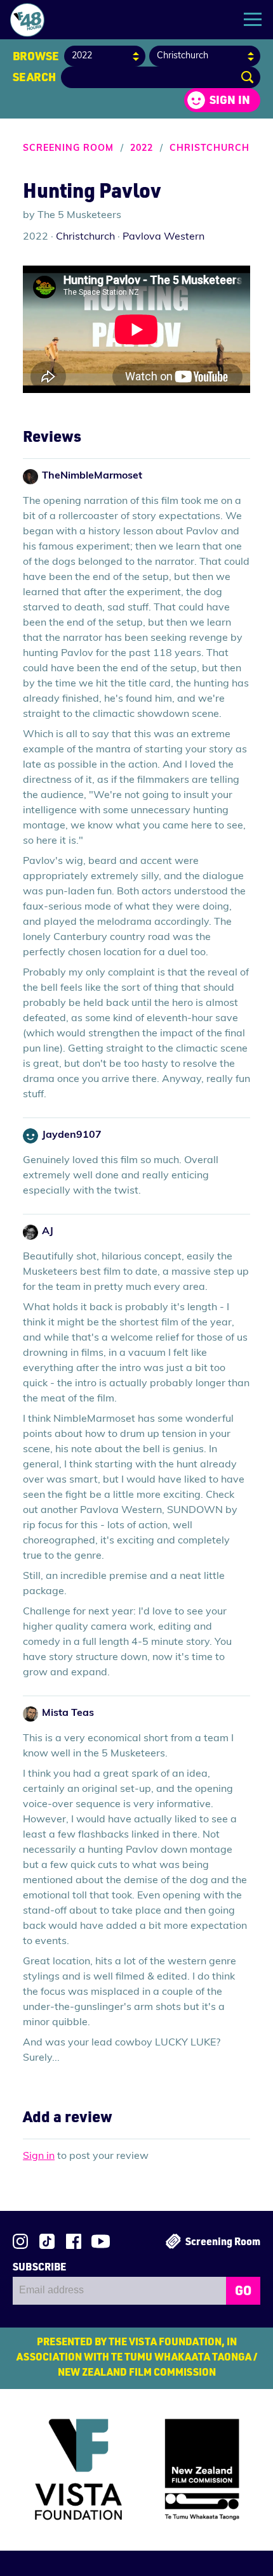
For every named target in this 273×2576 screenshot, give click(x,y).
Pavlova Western (163, 237)
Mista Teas (68, 1713)
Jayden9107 (72, 1135)
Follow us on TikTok (47, 2241)
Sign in (230, 100)
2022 (142, 149)
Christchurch (210, 149)
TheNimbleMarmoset (92, 476)
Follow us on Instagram (20, 2241)
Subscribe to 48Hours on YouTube (101, 2241)
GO (243, 2290)
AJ (48, 1232)
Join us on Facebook (74, 2241)
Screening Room (68, 149)
